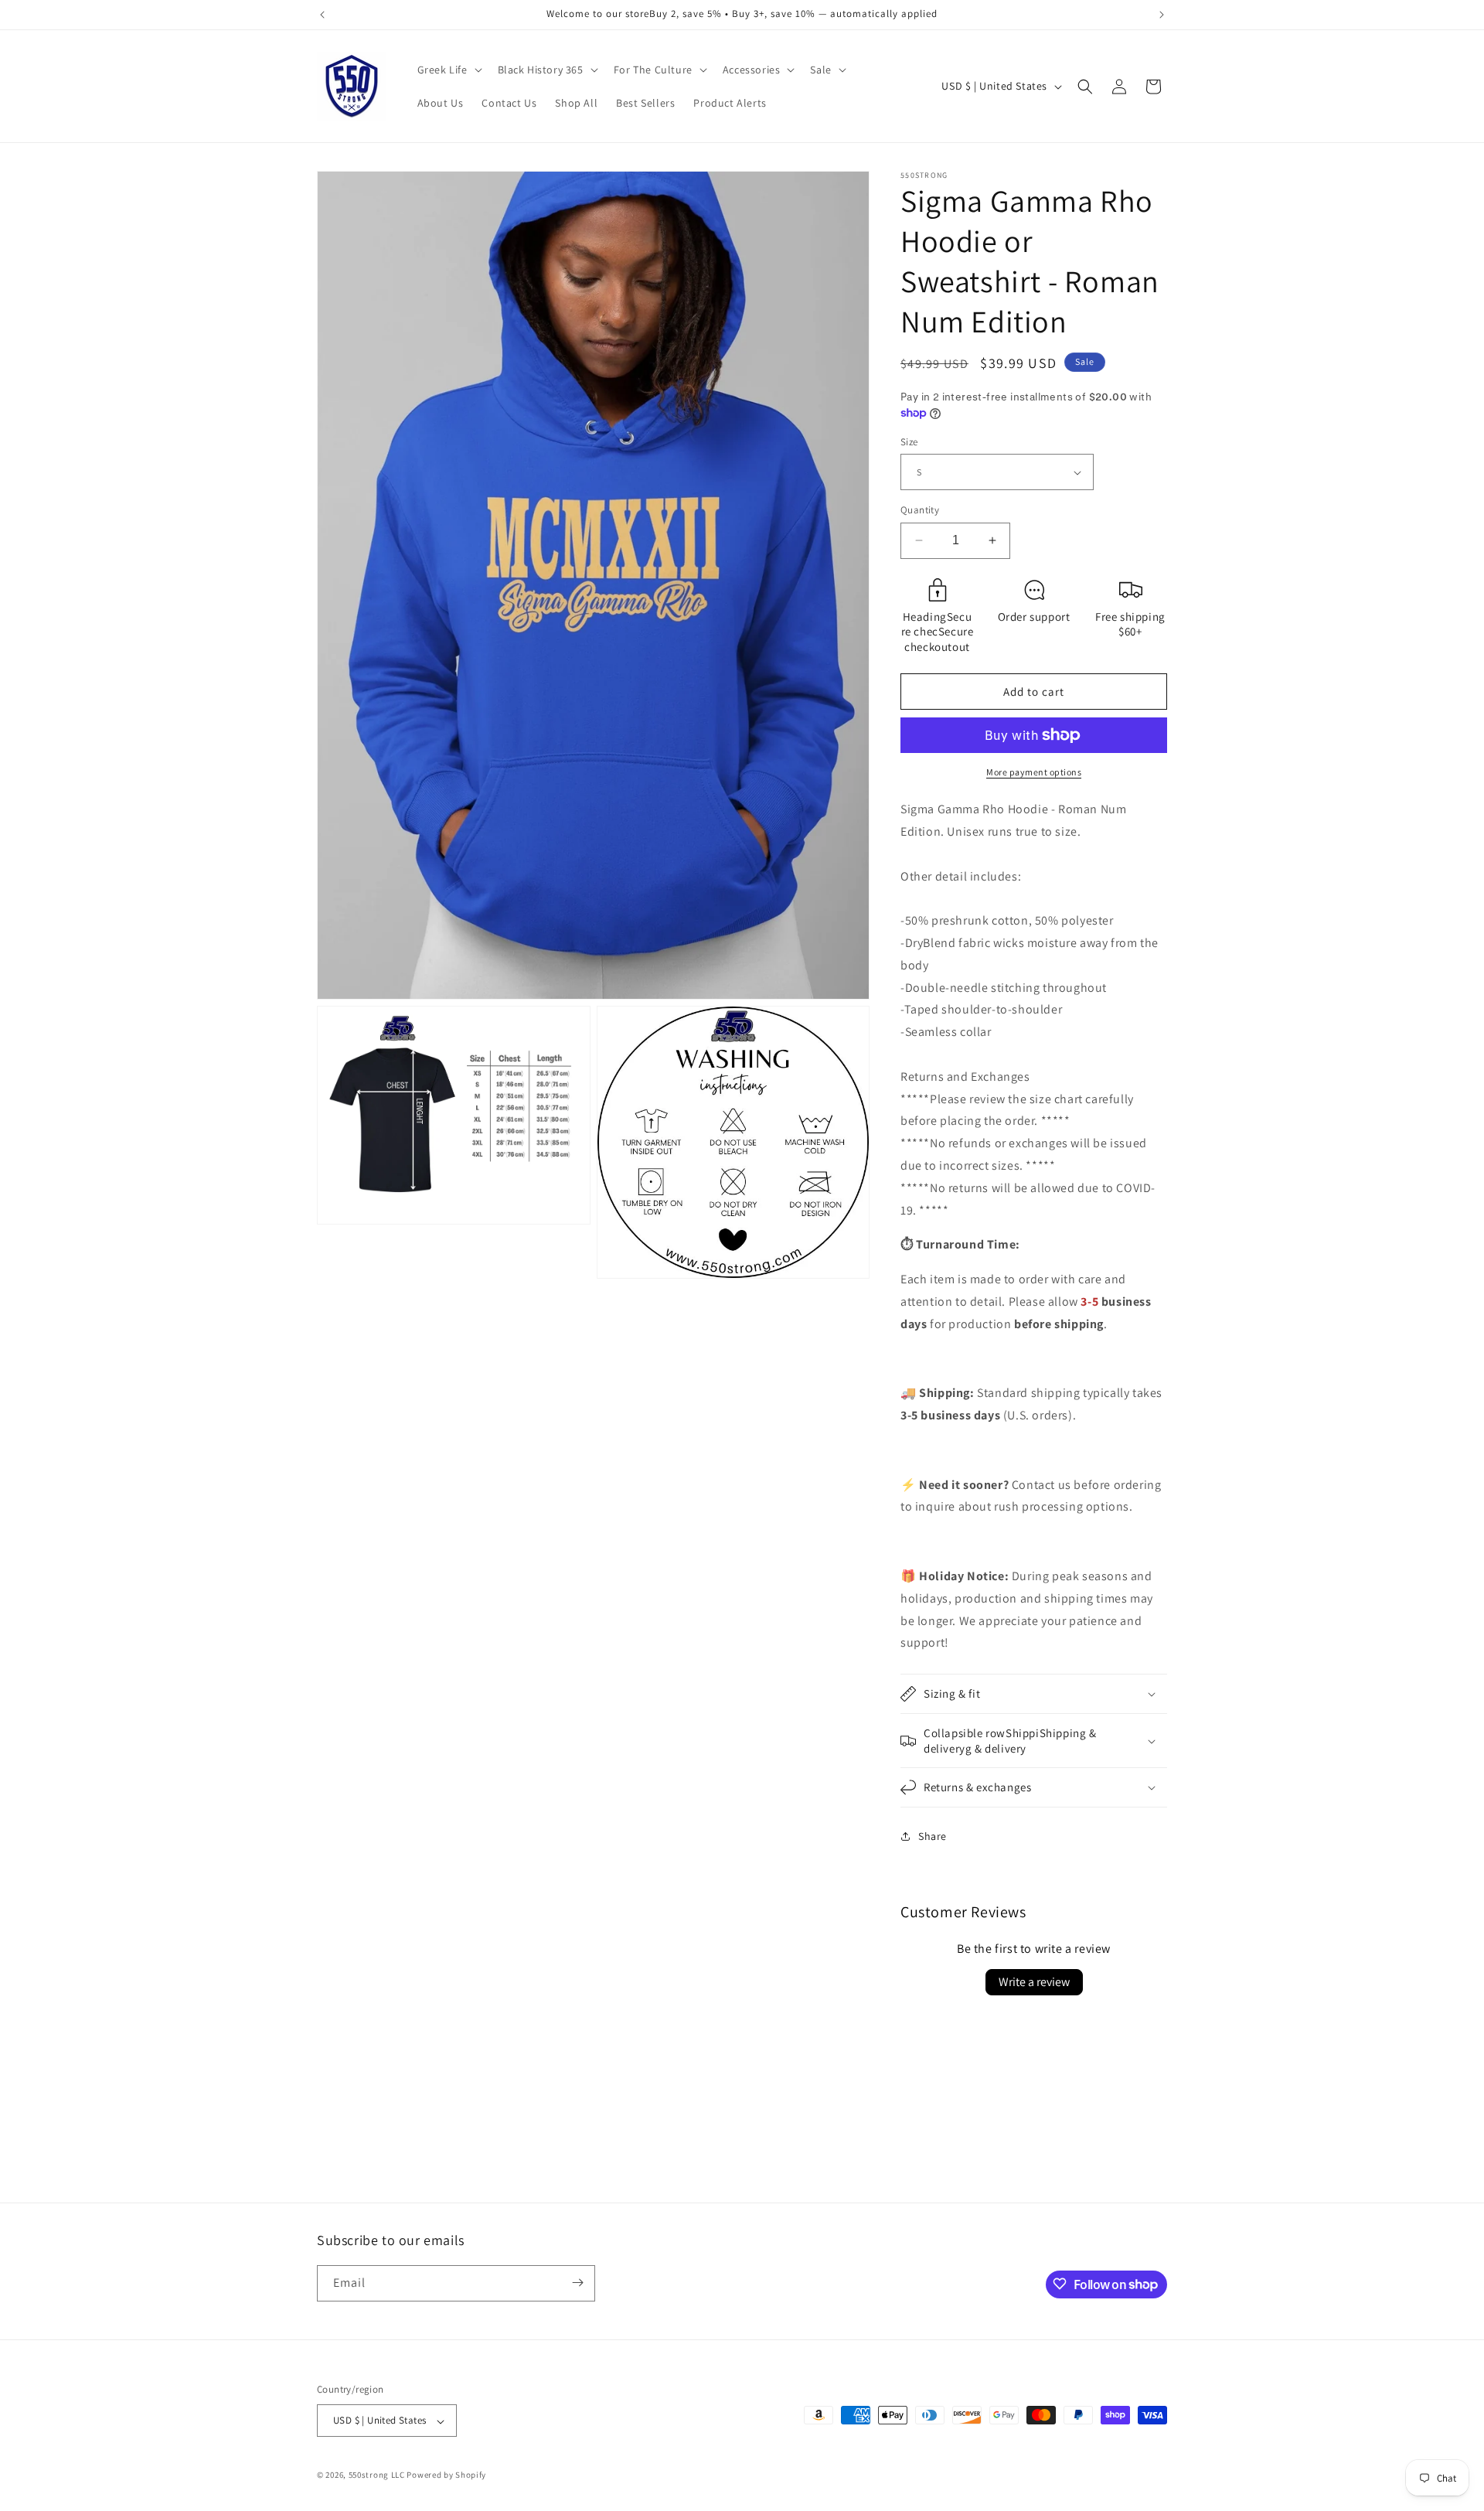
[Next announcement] (1162, 15)
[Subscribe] (577, 2283)
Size (909, 442)
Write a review (1034, 1982)
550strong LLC (377, 2475)
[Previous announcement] (322, 15)
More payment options (1034, 772)
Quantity (920, 510)
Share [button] (933, 1836)
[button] (448, 70)
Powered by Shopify (446, 2475)
